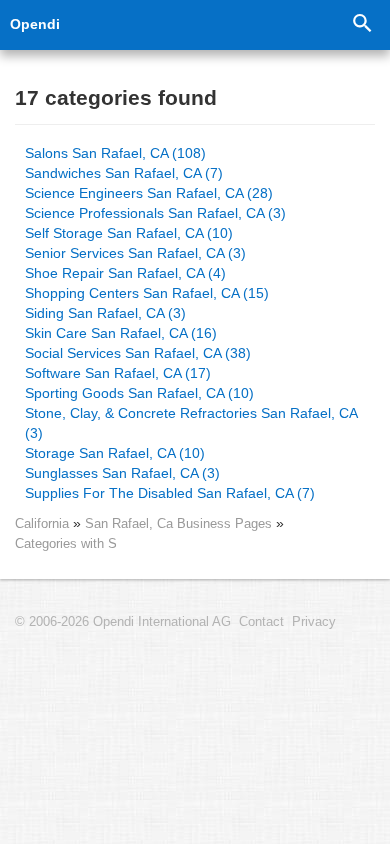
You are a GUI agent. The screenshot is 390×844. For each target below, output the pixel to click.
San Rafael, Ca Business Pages (180, 523)
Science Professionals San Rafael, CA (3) (155, 213)
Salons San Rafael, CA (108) (115, 153)
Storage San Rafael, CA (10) (115, 453)
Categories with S (66, 543)
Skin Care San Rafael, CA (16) (121, 333)
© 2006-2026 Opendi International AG (123, 622)
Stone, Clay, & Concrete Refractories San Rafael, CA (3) (191, 423)
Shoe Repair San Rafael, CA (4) (125, 273)
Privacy (314, 622)
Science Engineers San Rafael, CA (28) (149, 193)
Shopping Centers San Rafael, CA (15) (147, 293)
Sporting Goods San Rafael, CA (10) (139, 393)
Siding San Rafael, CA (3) (105, 313)
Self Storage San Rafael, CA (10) (129, 233)
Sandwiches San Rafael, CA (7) (124, 173)
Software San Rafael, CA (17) (118, 373)
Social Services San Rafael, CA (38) (138, 353)
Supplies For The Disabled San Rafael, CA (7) (170, 493)
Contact (261, 622)
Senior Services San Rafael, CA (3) (135, 253)
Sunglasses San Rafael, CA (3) (122, 473)
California (42, 523)
